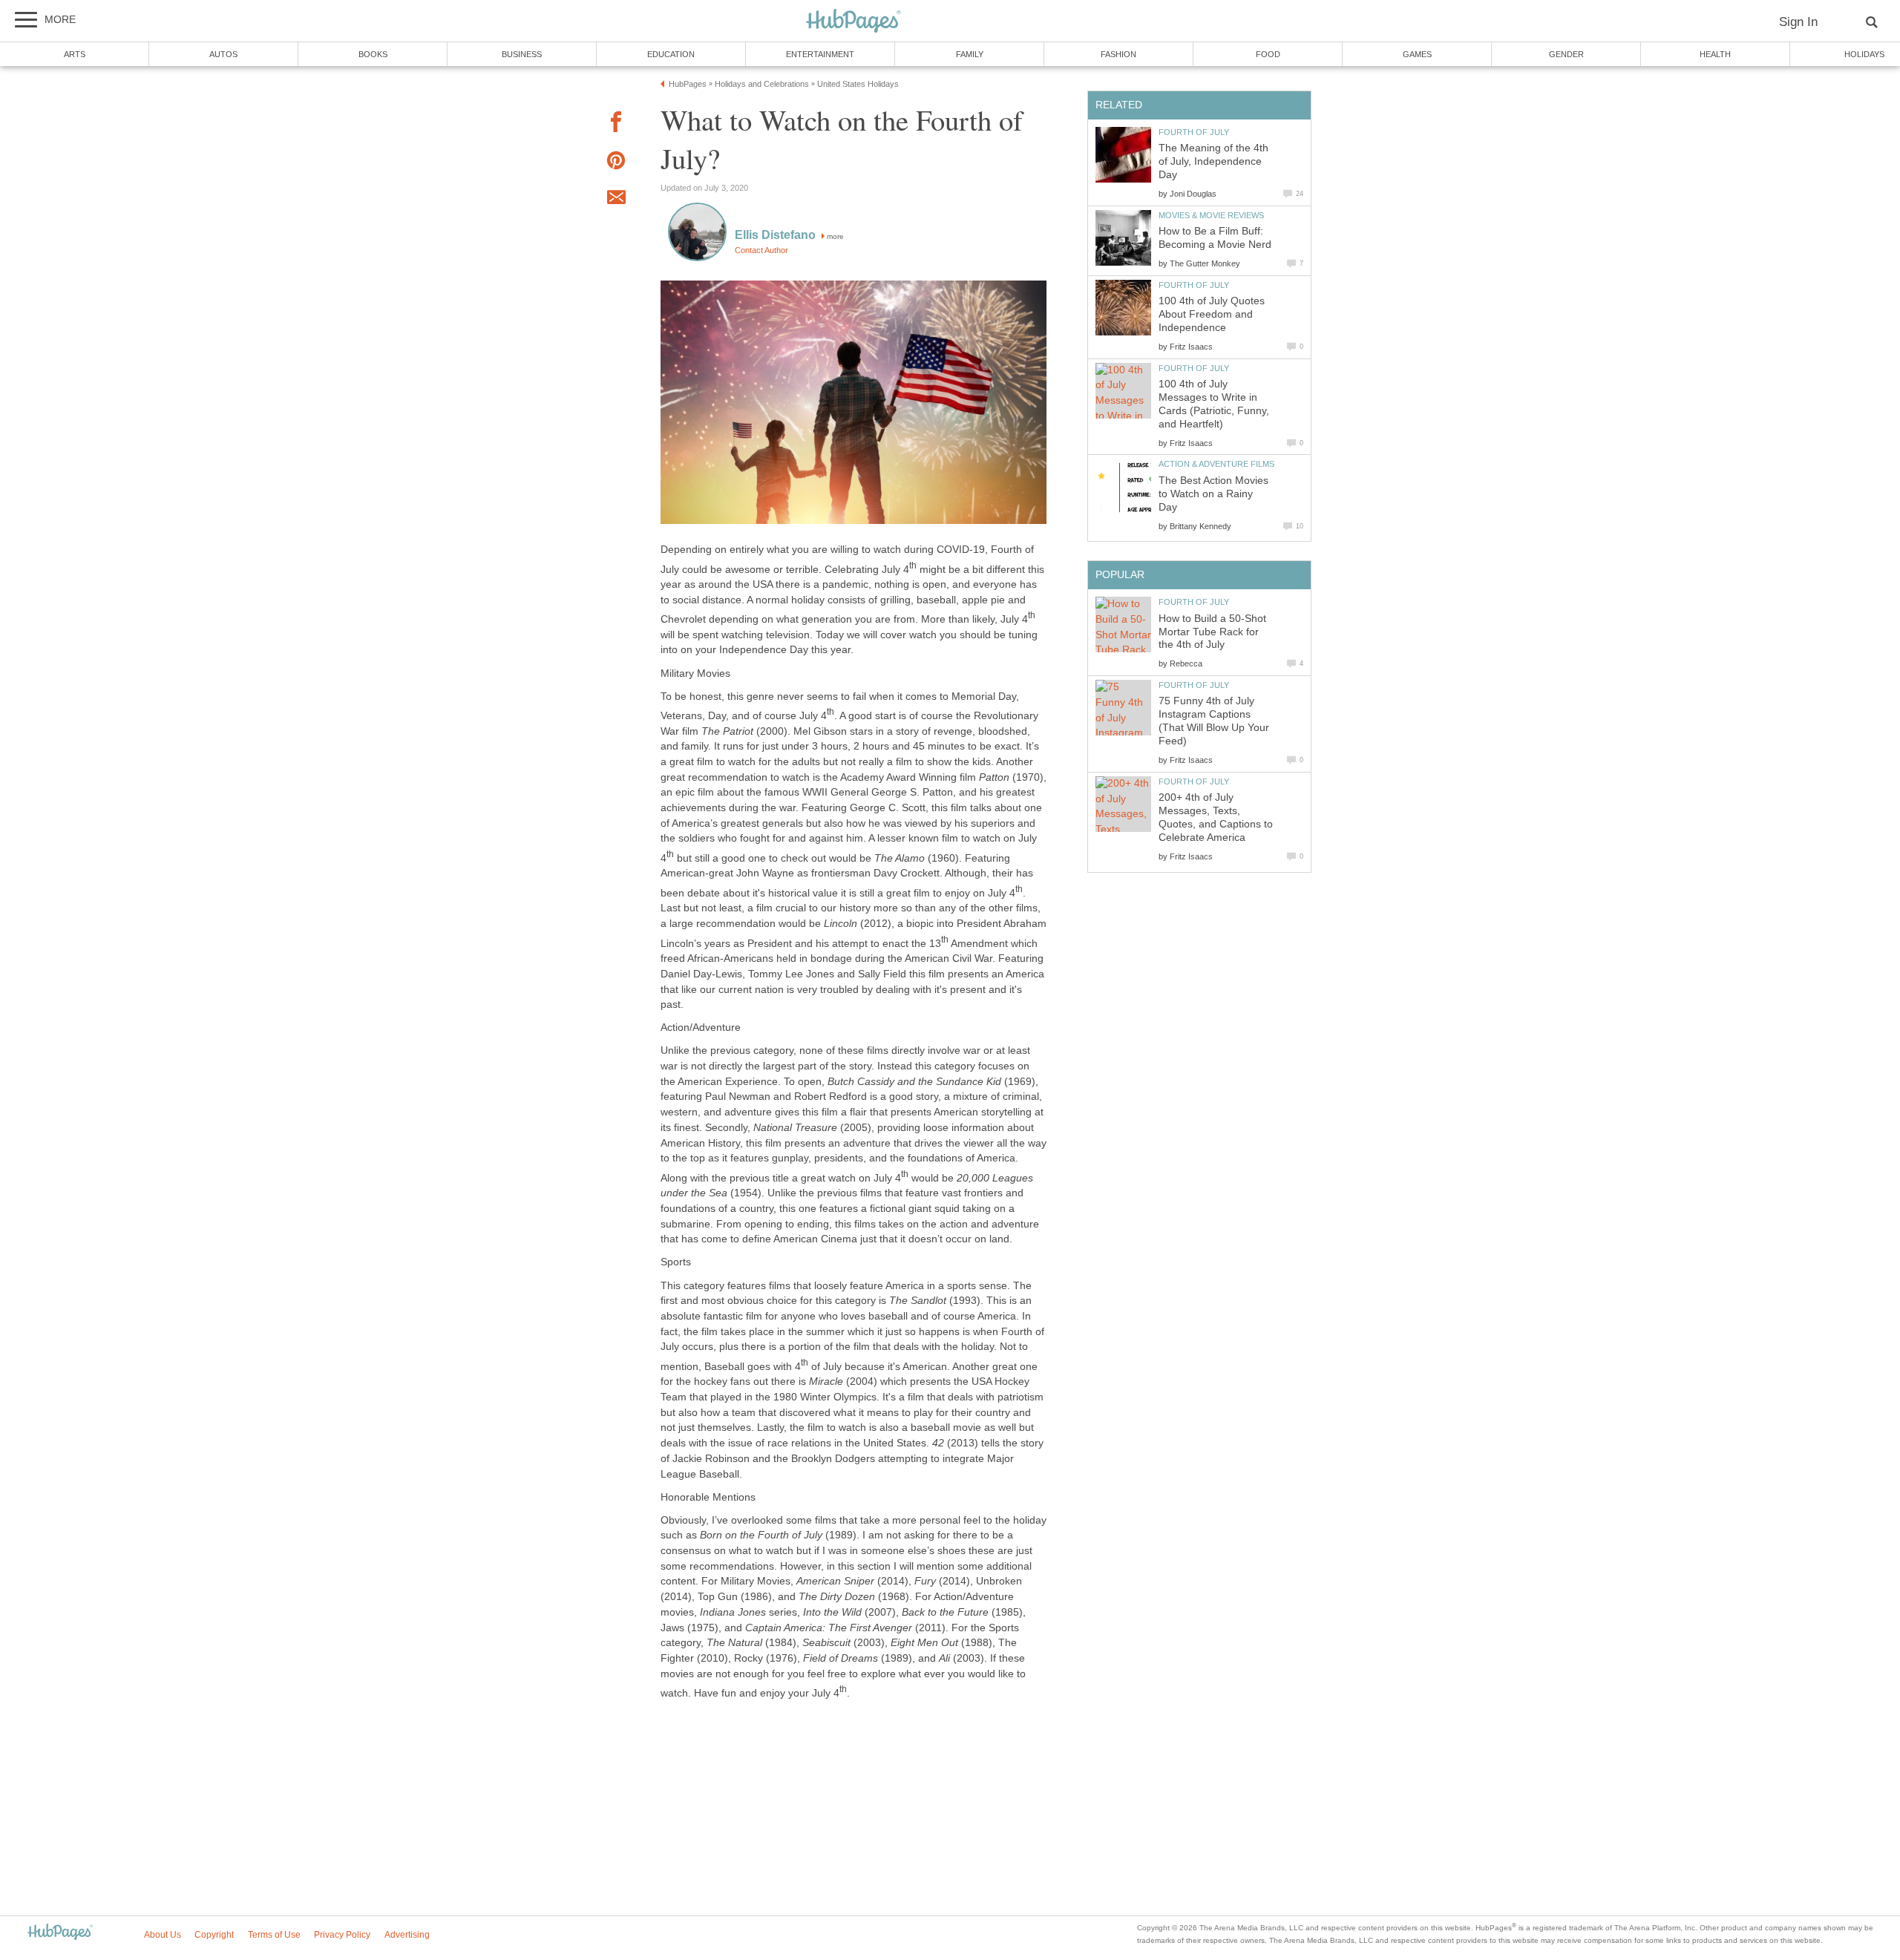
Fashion (1118, 54)
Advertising (407, 1935)
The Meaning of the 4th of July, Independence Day (1213, 161)
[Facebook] (616, 124)
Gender (1566, 54)
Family (970, 54)
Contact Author (761, 250)
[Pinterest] (616, 163)
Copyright (214, 1935)
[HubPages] (854, 22)
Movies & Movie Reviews (1211, 215)
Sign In (1798, 22)
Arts (75, 54)
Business (522, 54)
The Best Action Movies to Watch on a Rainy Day (1213, 494)
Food (1268, 54)
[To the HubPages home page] (60, 1933)
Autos (223, 54)
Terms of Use (274, 1935)
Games (1417, 54)
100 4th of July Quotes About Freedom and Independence (1212, 314)
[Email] (616, 200)
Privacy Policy (342, 1935)
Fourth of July (1194, 132)
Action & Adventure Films (1216, 464)
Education (671, 54)
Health (1715, 54)
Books (373, 54)
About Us (163, 1935)
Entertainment (820, 54)
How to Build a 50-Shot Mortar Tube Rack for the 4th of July (1212, 632)
